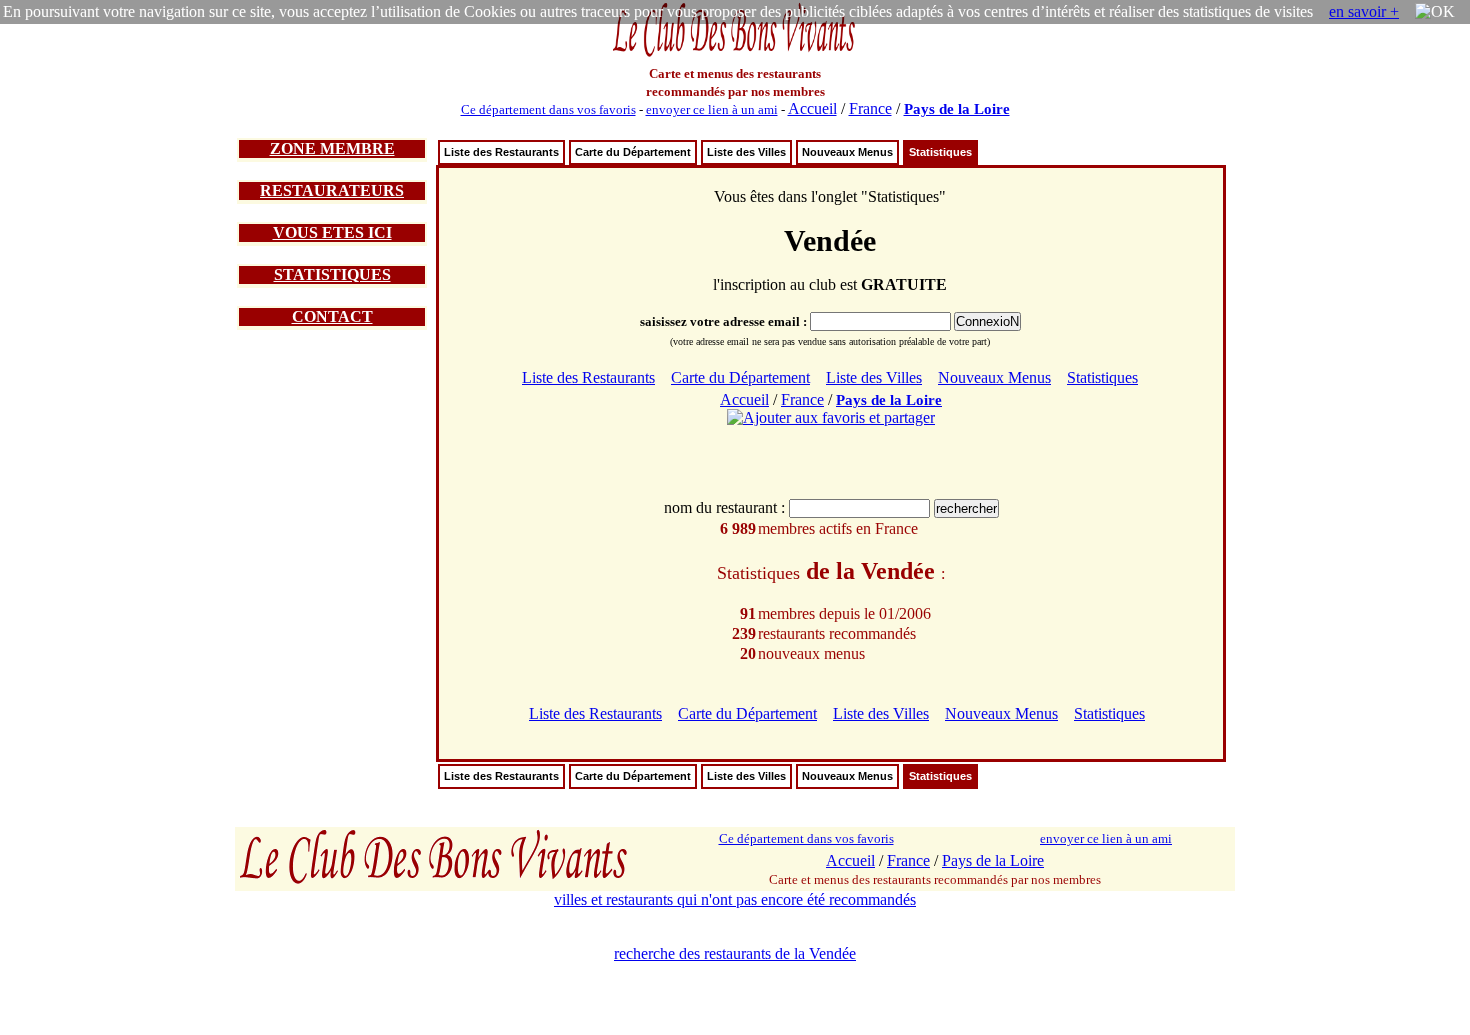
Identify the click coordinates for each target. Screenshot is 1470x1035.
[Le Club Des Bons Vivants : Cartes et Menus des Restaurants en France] (735, 54)
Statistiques (940, 152)
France (870, 108)
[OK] (1435, 12)
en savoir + (1364, 11)
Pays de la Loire (957, 109)
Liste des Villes (746, 152)
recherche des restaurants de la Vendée (735, 953)
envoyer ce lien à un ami (712, 109)
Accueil (812, 108)
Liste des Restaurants (501, 152)
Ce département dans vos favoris (548, 109)
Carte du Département (633, 152)
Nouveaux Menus (847, 152)
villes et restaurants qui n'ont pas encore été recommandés (735, 899)
